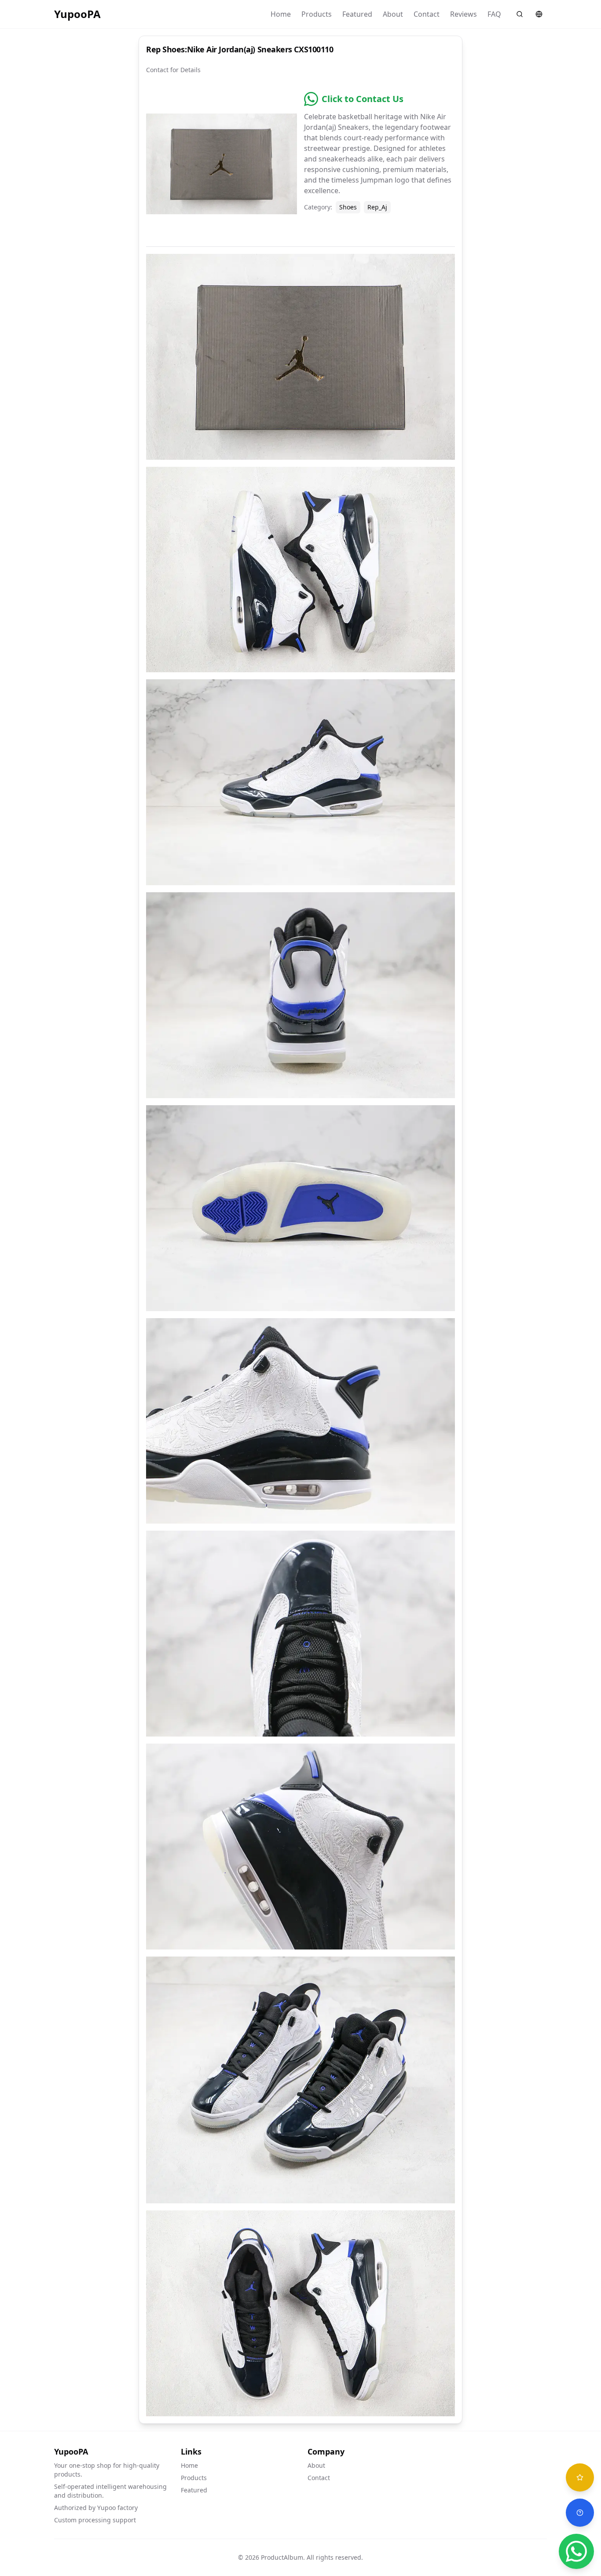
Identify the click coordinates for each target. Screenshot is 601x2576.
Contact (427, 14)
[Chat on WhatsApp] (576, 2551)
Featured (357, 14)
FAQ (494, 14)
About (393, 14)
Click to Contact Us (363, 99)
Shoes (348, 207)
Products (317, 14)
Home (281, 14)
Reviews (464, 14)
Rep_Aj (377, 207)
